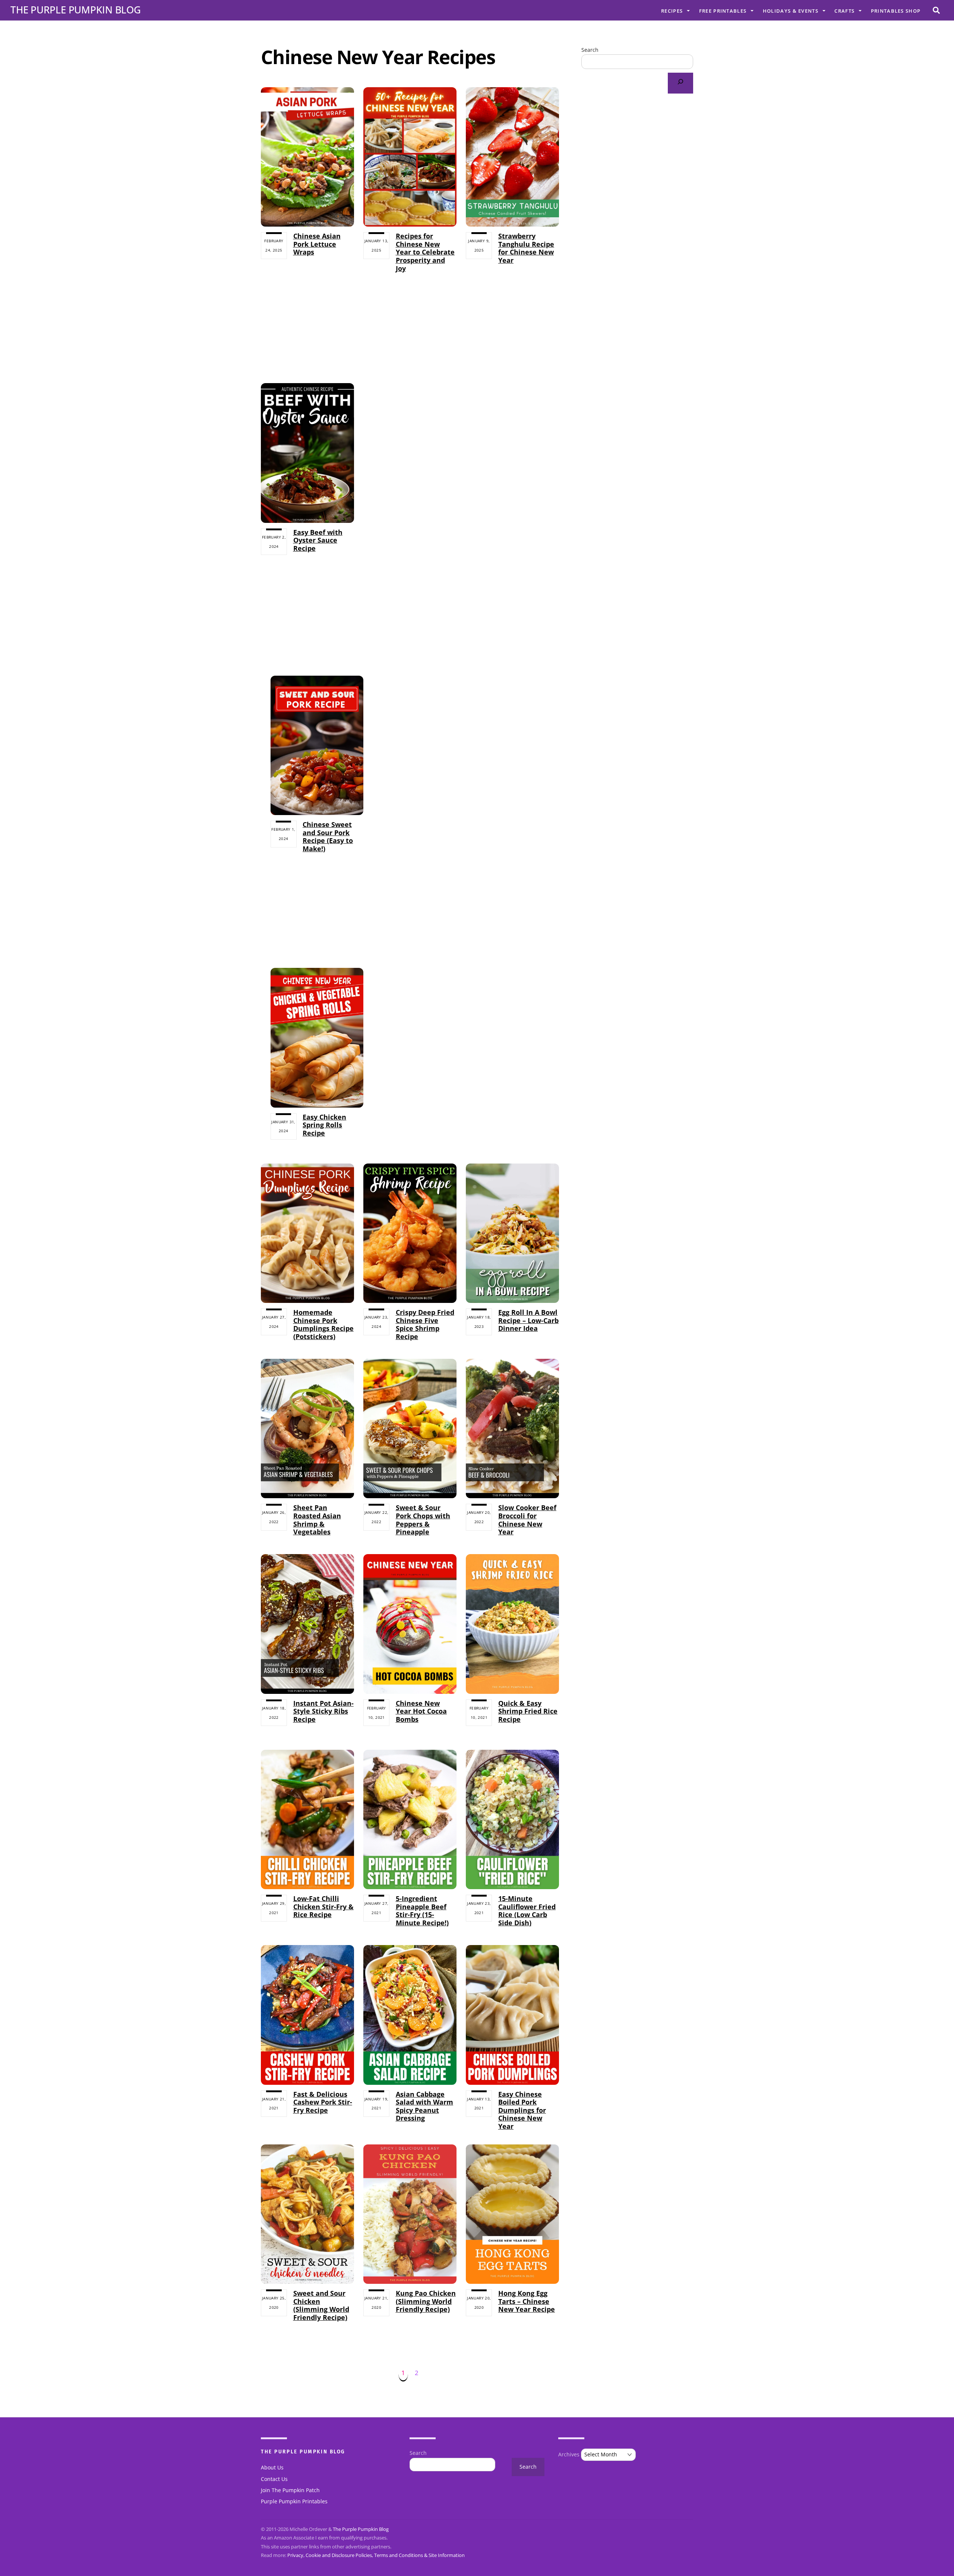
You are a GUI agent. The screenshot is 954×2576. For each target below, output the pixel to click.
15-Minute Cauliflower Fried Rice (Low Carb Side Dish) (527, 1911)
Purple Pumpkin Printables (294, 2501)
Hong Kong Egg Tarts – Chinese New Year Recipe (527, 2301)
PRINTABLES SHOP (896, 11)
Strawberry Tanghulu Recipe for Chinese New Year (526, 248)
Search (590, 50)
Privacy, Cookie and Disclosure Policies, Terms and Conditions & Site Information (376, 2555)
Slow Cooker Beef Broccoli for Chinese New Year (527, 1520)
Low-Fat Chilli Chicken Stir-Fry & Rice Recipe (323, 1906)
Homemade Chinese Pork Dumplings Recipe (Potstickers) (323, 1324)
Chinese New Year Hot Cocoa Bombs (421, 1711)
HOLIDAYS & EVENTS (791, 11)
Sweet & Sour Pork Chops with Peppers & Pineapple (423, 1520)
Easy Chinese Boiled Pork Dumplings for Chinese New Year (522, 2110)
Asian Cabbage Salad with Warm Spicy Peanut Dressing (424, 2106)
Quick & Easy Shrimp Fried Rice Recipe (528, 1711)
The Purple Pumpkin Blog (361, 2529)
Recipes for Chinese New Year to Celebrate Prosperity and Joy (425, 252)
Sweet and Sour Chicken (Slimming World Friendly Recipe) (321, 2305)
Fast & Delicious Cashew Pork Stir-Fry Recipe (323, 2102)
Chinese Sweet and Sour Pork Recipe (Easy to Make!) (328, 836)
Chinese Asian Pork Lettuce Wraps (317, 244)
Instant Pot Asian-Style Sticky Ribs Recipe (323, 1711)
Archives (569, 2455)
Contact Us (274, 2479)
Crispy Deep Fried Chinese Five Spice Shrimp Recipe (425, 1324)
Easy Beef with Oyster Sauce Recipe (318, 540)
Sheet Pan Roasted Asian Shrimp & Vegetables (317, 1520)
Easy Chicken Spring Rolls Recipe (324, 1125)
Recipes (672, 11)
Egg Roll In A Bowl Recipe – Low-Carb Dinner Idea (528, 1320)
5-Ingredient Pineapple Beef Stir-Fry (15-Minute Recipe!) (422, 1911)
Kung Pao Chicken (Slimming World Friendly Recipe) (426, 2301)
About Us (272, 2468)
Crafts (844, 11)
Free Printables (723, 11)
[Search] (680, 83)
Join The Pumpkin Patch (290, 2490)
